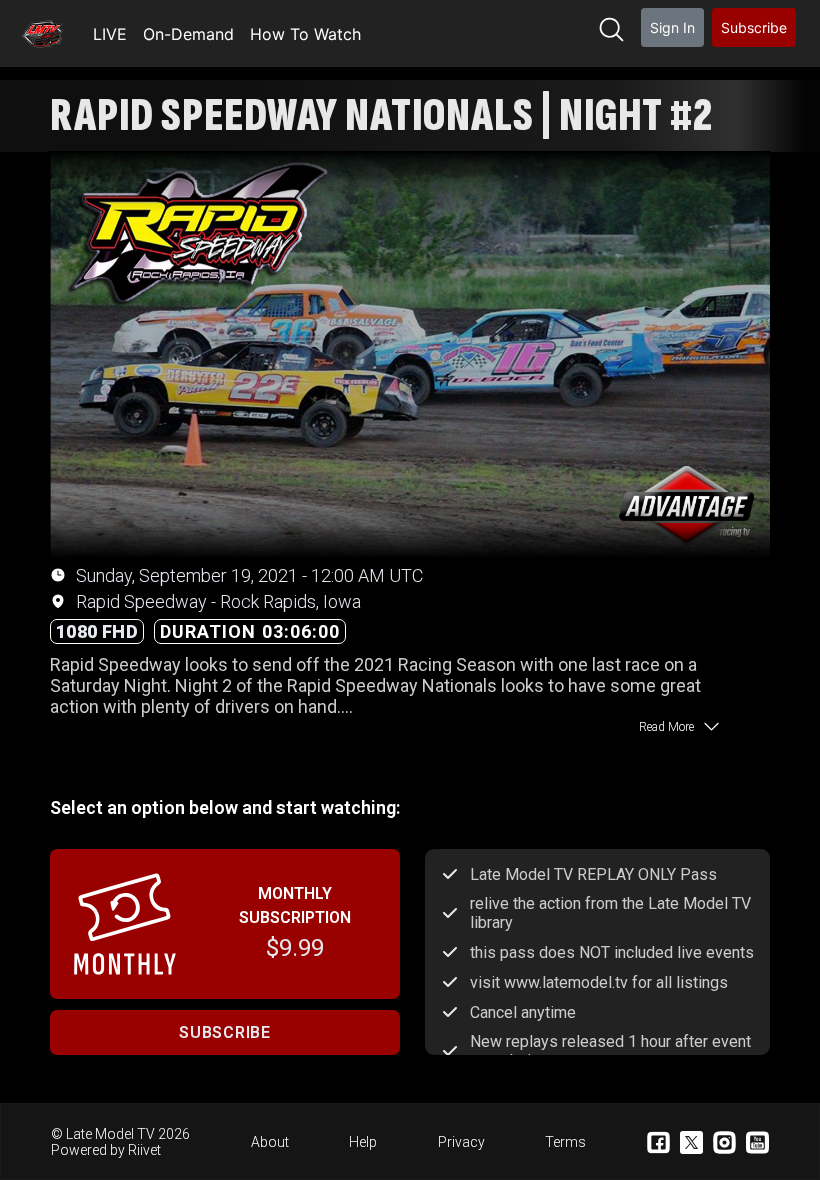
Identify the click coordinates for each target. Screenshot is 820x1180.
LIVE (110, 34)
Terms (565, 1142)
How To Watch (305, 34)
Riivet (144, 1150)
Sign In (672, 27)
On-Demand (188, 34)
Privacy (461, 1142)
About (270, 1142)
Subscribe (754, 27)
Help (363, 1142)
